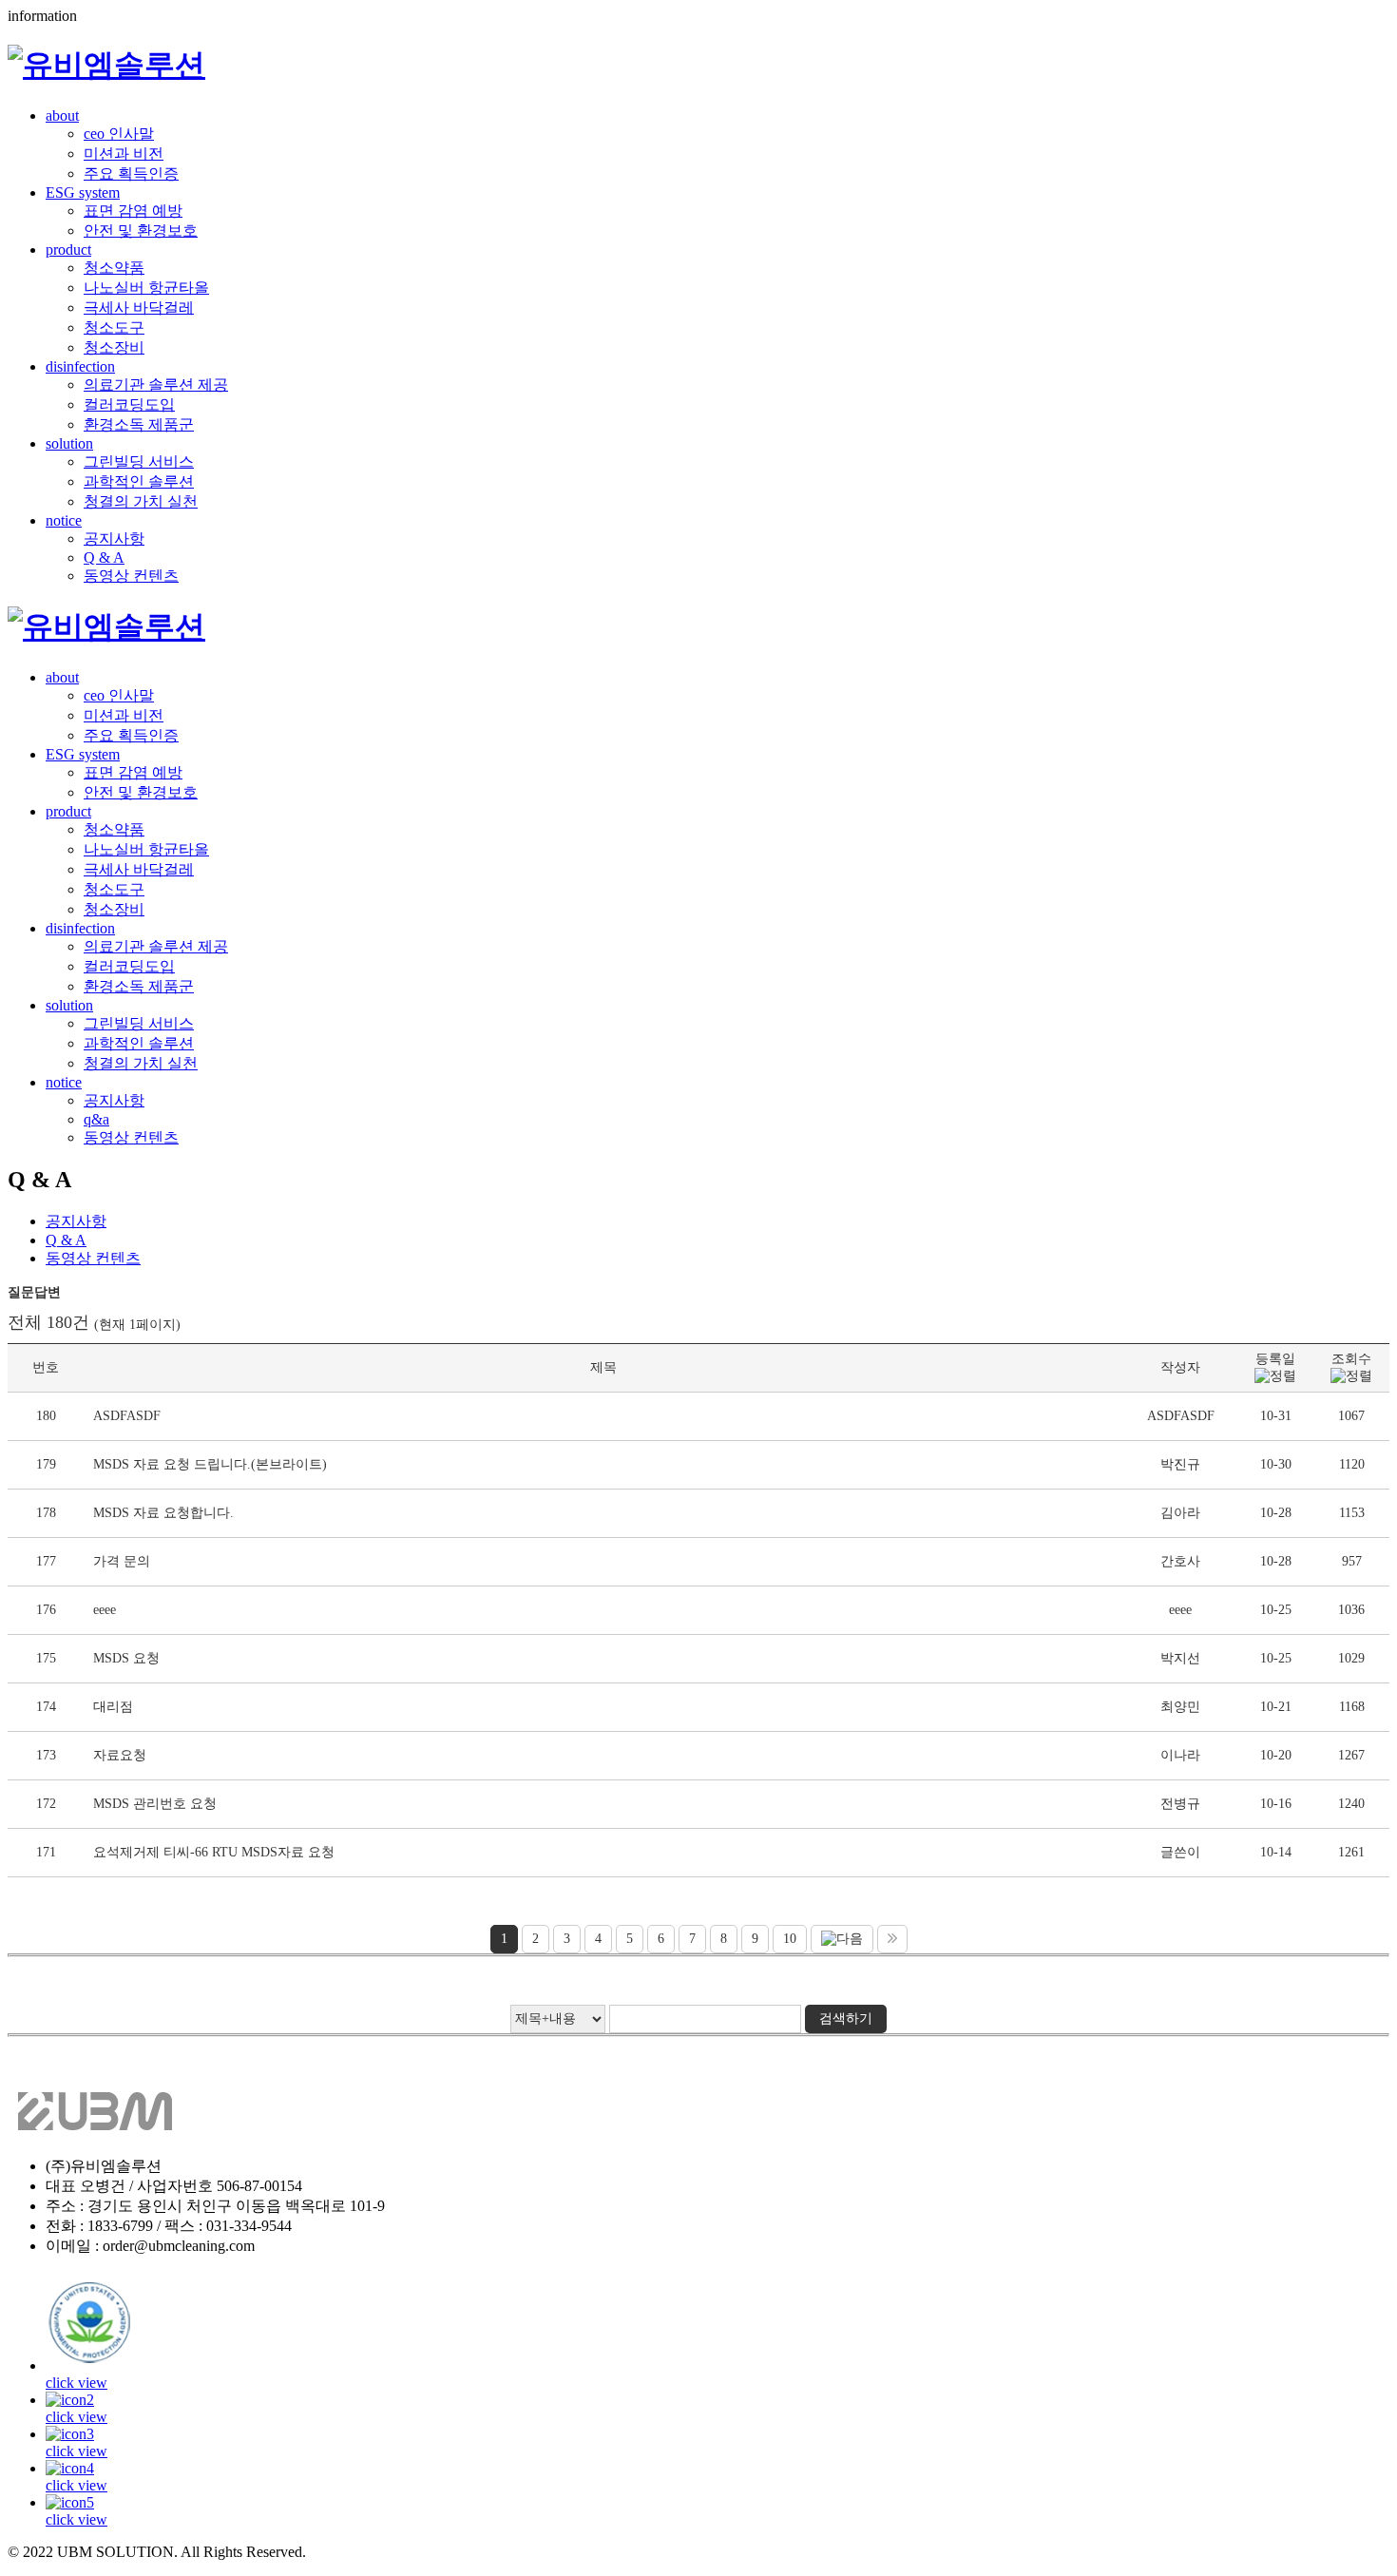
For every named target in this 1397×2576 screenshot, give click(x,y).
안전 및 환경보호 (141, 231)
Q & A (104, 557)
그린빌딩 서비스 (139, 461)
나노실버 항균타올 (146, 288)
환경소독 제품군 (139, 424)
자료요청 (120, 1755)
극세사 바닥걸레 (139, 308)
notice (64, 520)
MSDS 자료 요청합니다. (163, 1513)
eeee (105, 1610)
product (68, 250)
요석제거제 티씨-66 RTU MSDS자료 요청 (214, 1852)
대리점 (113, 1707)
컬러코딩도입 (129, 404)
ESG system (83, 192)
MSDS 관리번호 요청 (155, 1804)
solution (69, 443)
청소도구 (114, 327)
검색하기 (846, 2019)
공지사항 (114, 538)
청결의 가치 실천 (141, 501)
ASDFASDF (127, 1416)
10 (790, 1939)
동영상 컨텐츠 (131, 576)
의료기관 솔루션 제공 (156, 384)
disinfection (80, 366)
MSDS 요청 (126, 1658)
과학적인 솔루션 (139, 481)
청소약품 (114, 268)
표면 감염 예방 (133, 211)
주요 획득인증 (131, 173)
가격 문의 (122, 1561)
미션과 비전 (124, 154)
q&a (96, 1119)
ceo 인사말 (119, 134)
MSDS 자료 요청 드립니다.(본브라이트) (210, 1464)
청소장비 (114, 347)
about (62, 115)
